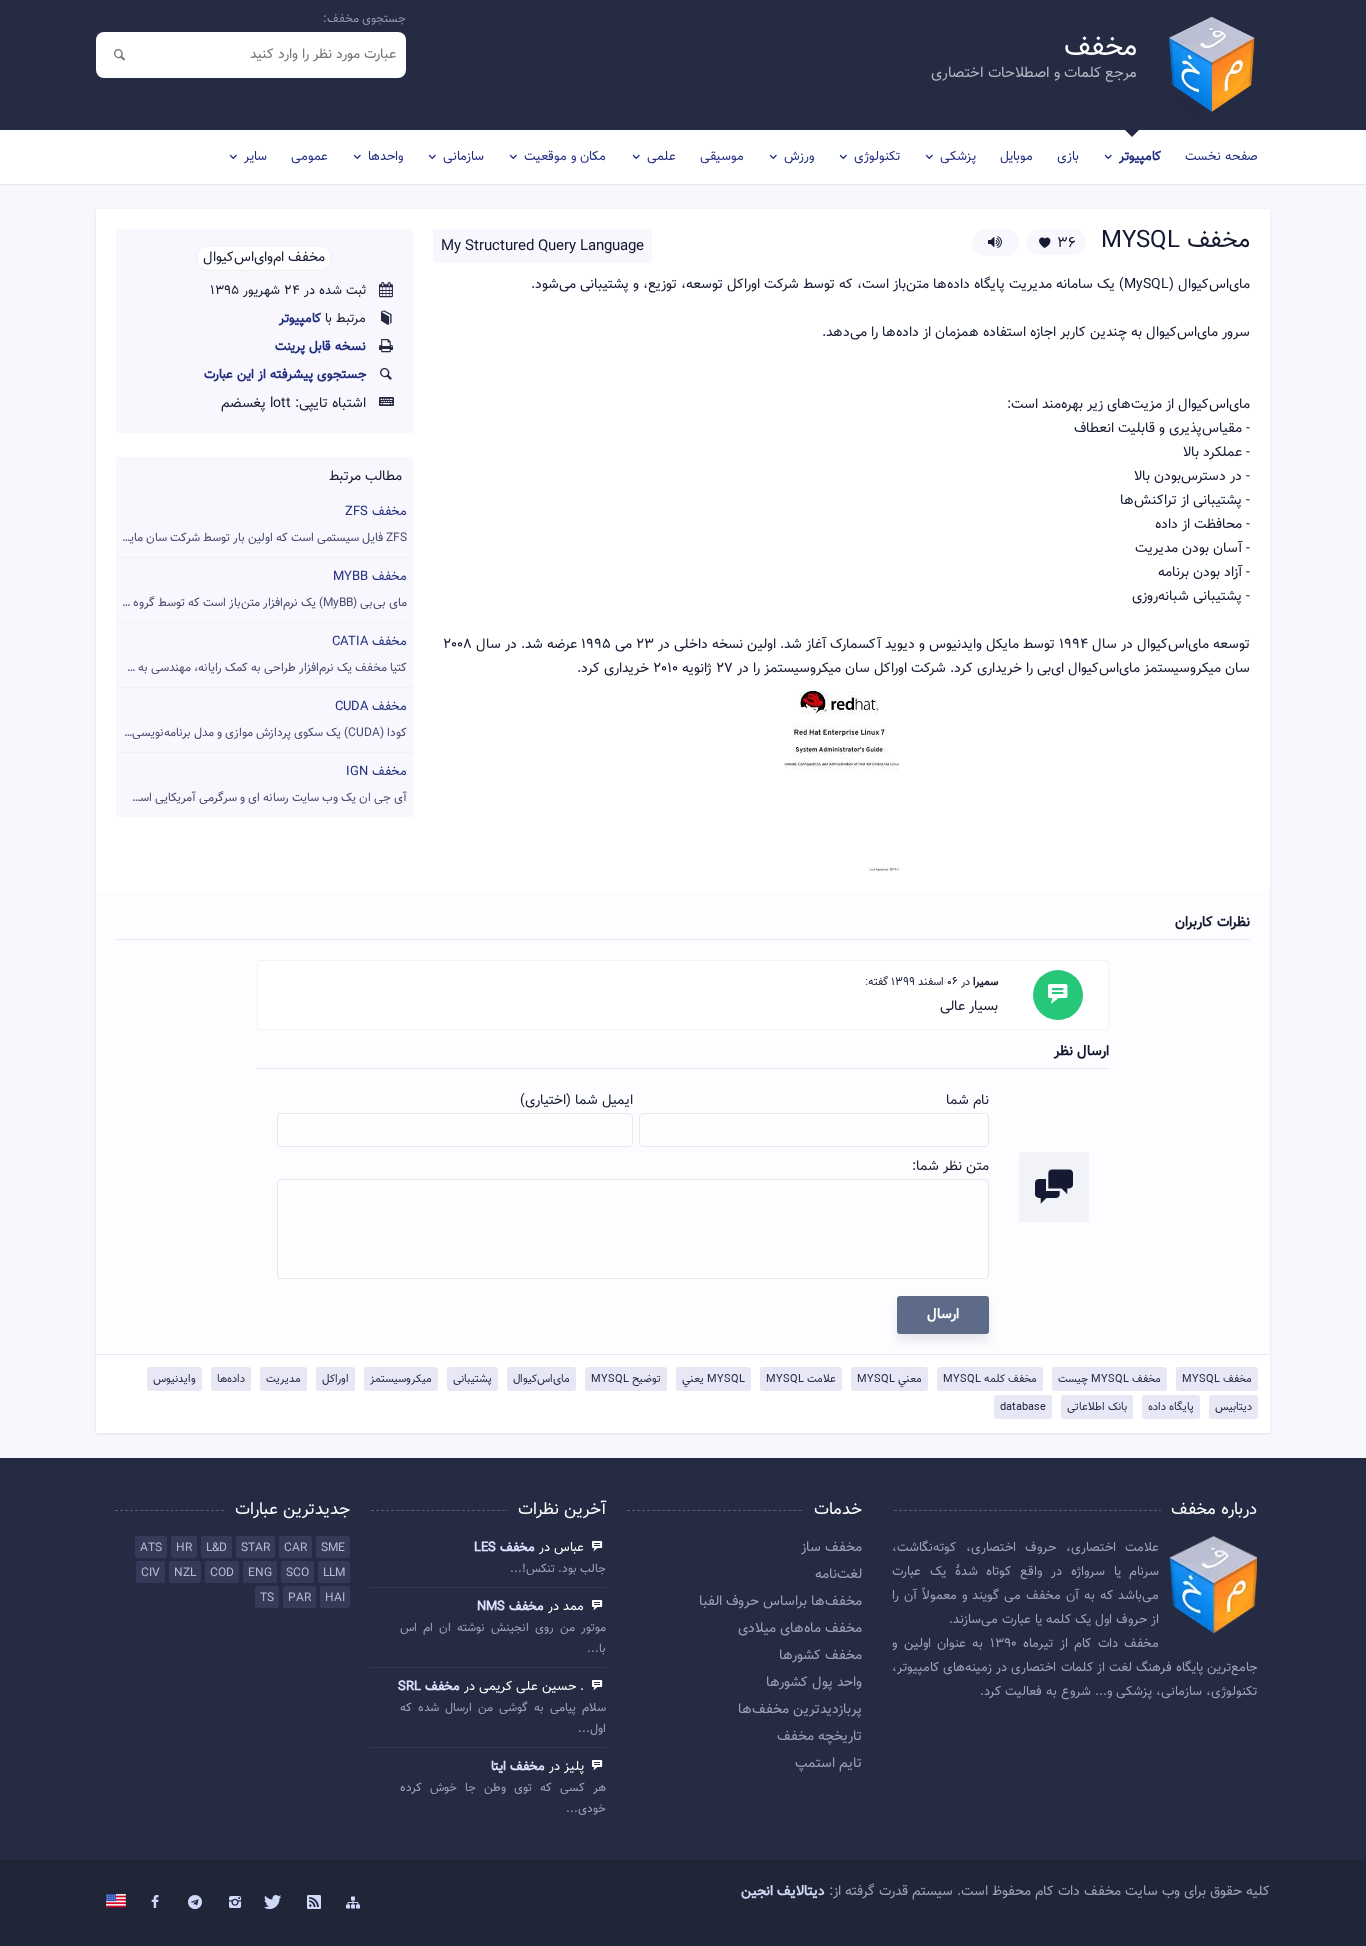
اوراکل (335, 1379)
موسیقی (722, 157)
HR (184, 1548)
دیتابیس (1233, 1407)
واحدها (385, 157)
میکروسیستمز (401, 1379)
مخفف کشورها (820, 1656)
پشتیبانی (472, 1379)
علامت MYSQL (801, 1379)
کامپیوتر (1140, 157)
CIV (150, 1573)
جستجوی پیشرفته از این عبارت (285, 375)
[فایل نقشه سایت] (354, 1903)
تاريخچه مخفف (819, 1737)
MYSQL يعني (713, 1379)
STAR (255, 1548)
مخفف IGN (261, 784)
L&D (216, 1548)
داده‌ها (231, 1379)
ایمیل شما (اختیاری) (576, 1101)
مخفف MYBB (261, 589)
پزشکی (958, 157)
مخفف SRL (429, 1687)
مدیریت (283, 1379)
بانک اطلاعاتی (1097, 1407)
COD (222, 1573)
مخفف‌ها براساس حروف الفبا (780, 1602)
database (1023, 1407)
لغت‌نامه (838, 1575)
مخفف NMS (510, 1607)
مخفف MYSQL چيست (1109, 1379)
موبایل (1016, 157)
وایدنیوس (174, 1379)
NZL (185, 1573)
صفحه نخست (1221, 157)
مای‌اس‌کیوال (541, 1379)
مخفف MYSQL (1217, 1379)
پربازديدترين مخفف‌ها (800, 1710)
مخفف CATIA (261, 654)
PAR (299, 1598)
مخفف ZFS (261, 524)
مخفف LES (504, 1548)
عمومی (309, 157)
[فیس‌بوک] (156, 1903)
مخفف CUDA (261, 719)
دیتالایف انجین (783, 1892)
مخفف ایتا (518, 1767)
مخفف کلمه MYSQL (990, 1379)
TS (267, 1598)
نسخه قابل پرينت (320, 347)
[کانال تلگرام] (195, 1903)
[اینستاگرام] (235, 1903)
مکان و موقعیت (565, 157)
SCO (297, 1573)
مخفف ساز (831, 1548)
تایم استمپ (828, 1764)
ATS (151, 1548)
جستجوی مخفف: (364, 19)
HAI (335, 1598)
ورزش (799, 157)
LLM (334, 1573)
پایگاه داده (1171, 1407)
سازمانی (463, 157)
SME (333, 1548)
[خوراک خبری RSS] (314, 1903)
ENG (260, 1573)
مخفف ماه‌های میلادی (800, 1629)
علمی (661, 157)
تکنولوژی (877, 157)
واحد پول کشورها (814, 1683)
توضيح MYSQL (626, 1379)
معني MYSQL (889, 1379)
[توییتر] (274, 1903)
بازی (1068, 157)
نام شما (967, 1101)
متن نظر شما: (950, 1167)
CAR (295, 1548)
